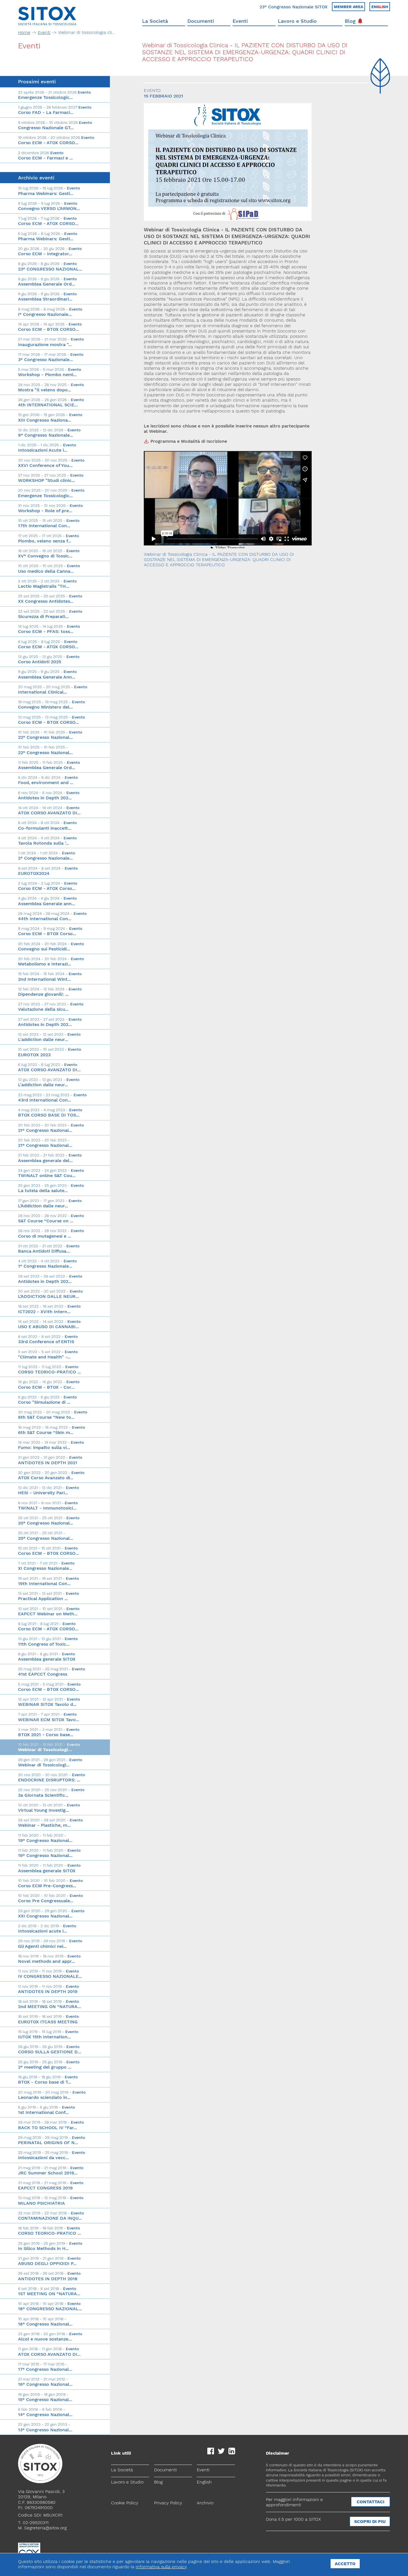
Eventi (240, 21)
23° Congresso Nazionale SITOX (294, 7)
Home (24, 32)
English (204, 2482)
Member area (348, 7)
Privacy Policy (168, 2503)
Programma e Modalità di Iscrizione (189, 441)
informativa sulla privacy (161, 2567)
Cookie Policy (125, 2503)
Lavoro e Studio (297, 21)
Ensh (380, 7)
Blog (350, 21)
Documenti (201, 21)
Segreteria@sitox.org (45, 2528)
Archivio (205, 2503)
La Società (155, 21)
